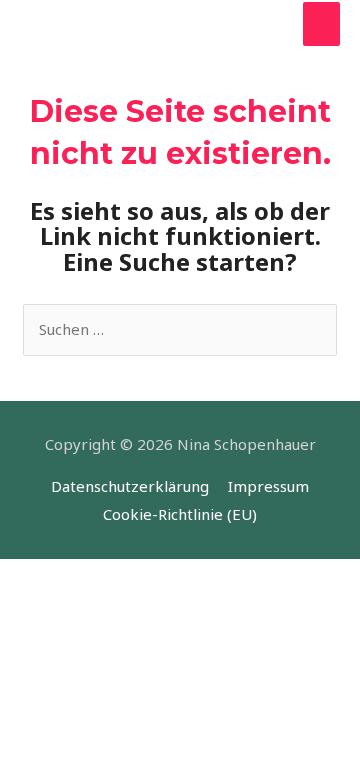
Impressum (268, 486)
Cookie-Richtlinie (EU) (180, 514)
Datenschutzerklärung (130, 486)
